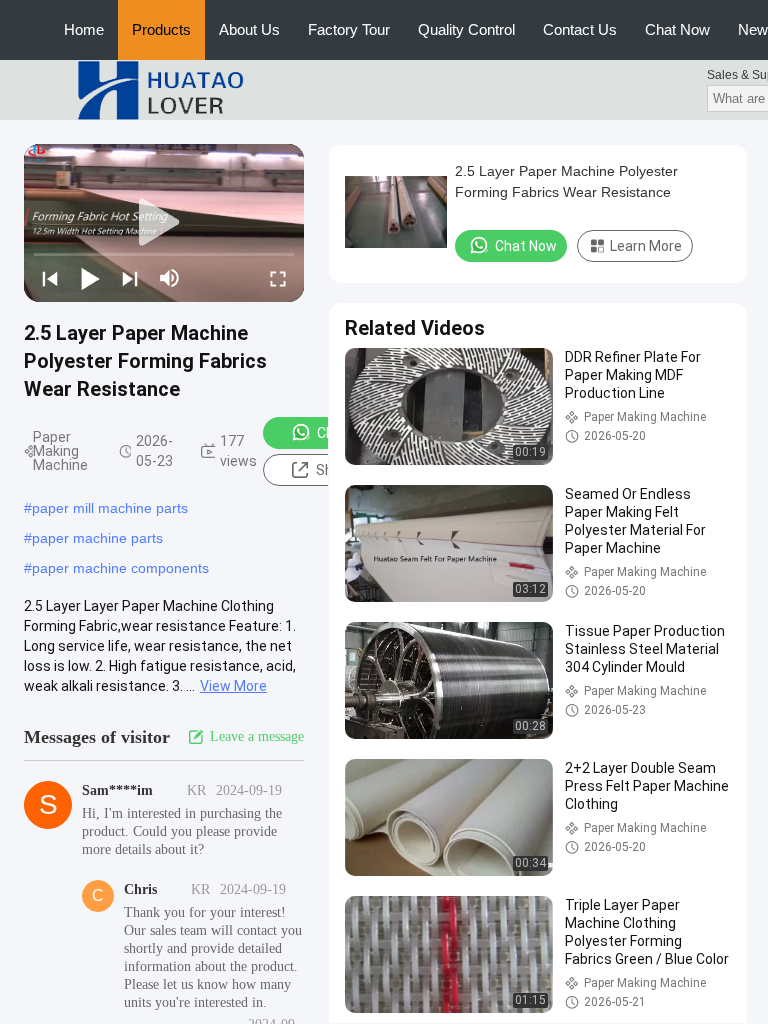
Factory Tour (349, 29)
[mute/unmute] (170, 278)
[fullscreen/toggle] (278, 278)
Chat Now (677, 29)
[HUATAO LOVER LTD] (160, 89)
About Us (249, 29)
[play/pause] (90, 278)
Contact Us (580, 29)
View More (233, 686)
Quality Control (466, 29)
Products (161, 29)
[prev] (50, 278)
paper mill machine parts (110, 508)
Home (84, 29)
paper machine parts (97, 538)
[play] (164, 223)
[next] (130, 278)
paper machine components (120, 568)
